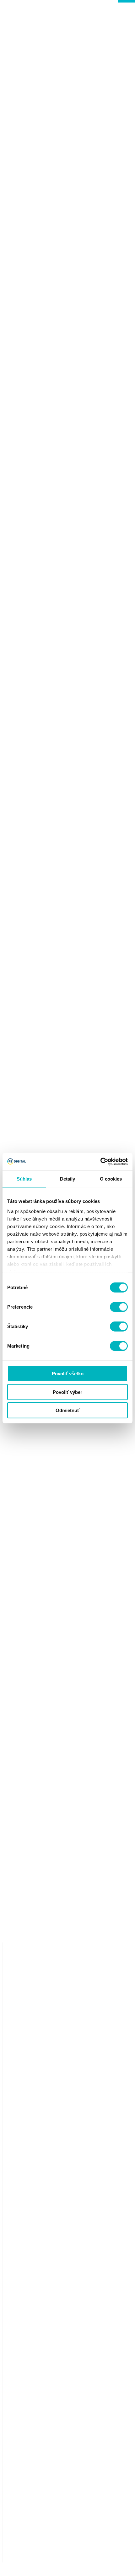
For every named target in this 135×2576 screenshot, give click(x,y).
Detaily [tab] (68, 1179)
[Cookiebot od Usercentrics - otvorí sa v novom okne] (100, 1161)
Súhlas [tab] (24, 1179)
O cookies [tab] (111, 1179)
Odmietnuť (67, 1410)
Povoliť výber (67, 1392)
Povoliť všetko (68, 1374)
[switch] (119, 1307)
